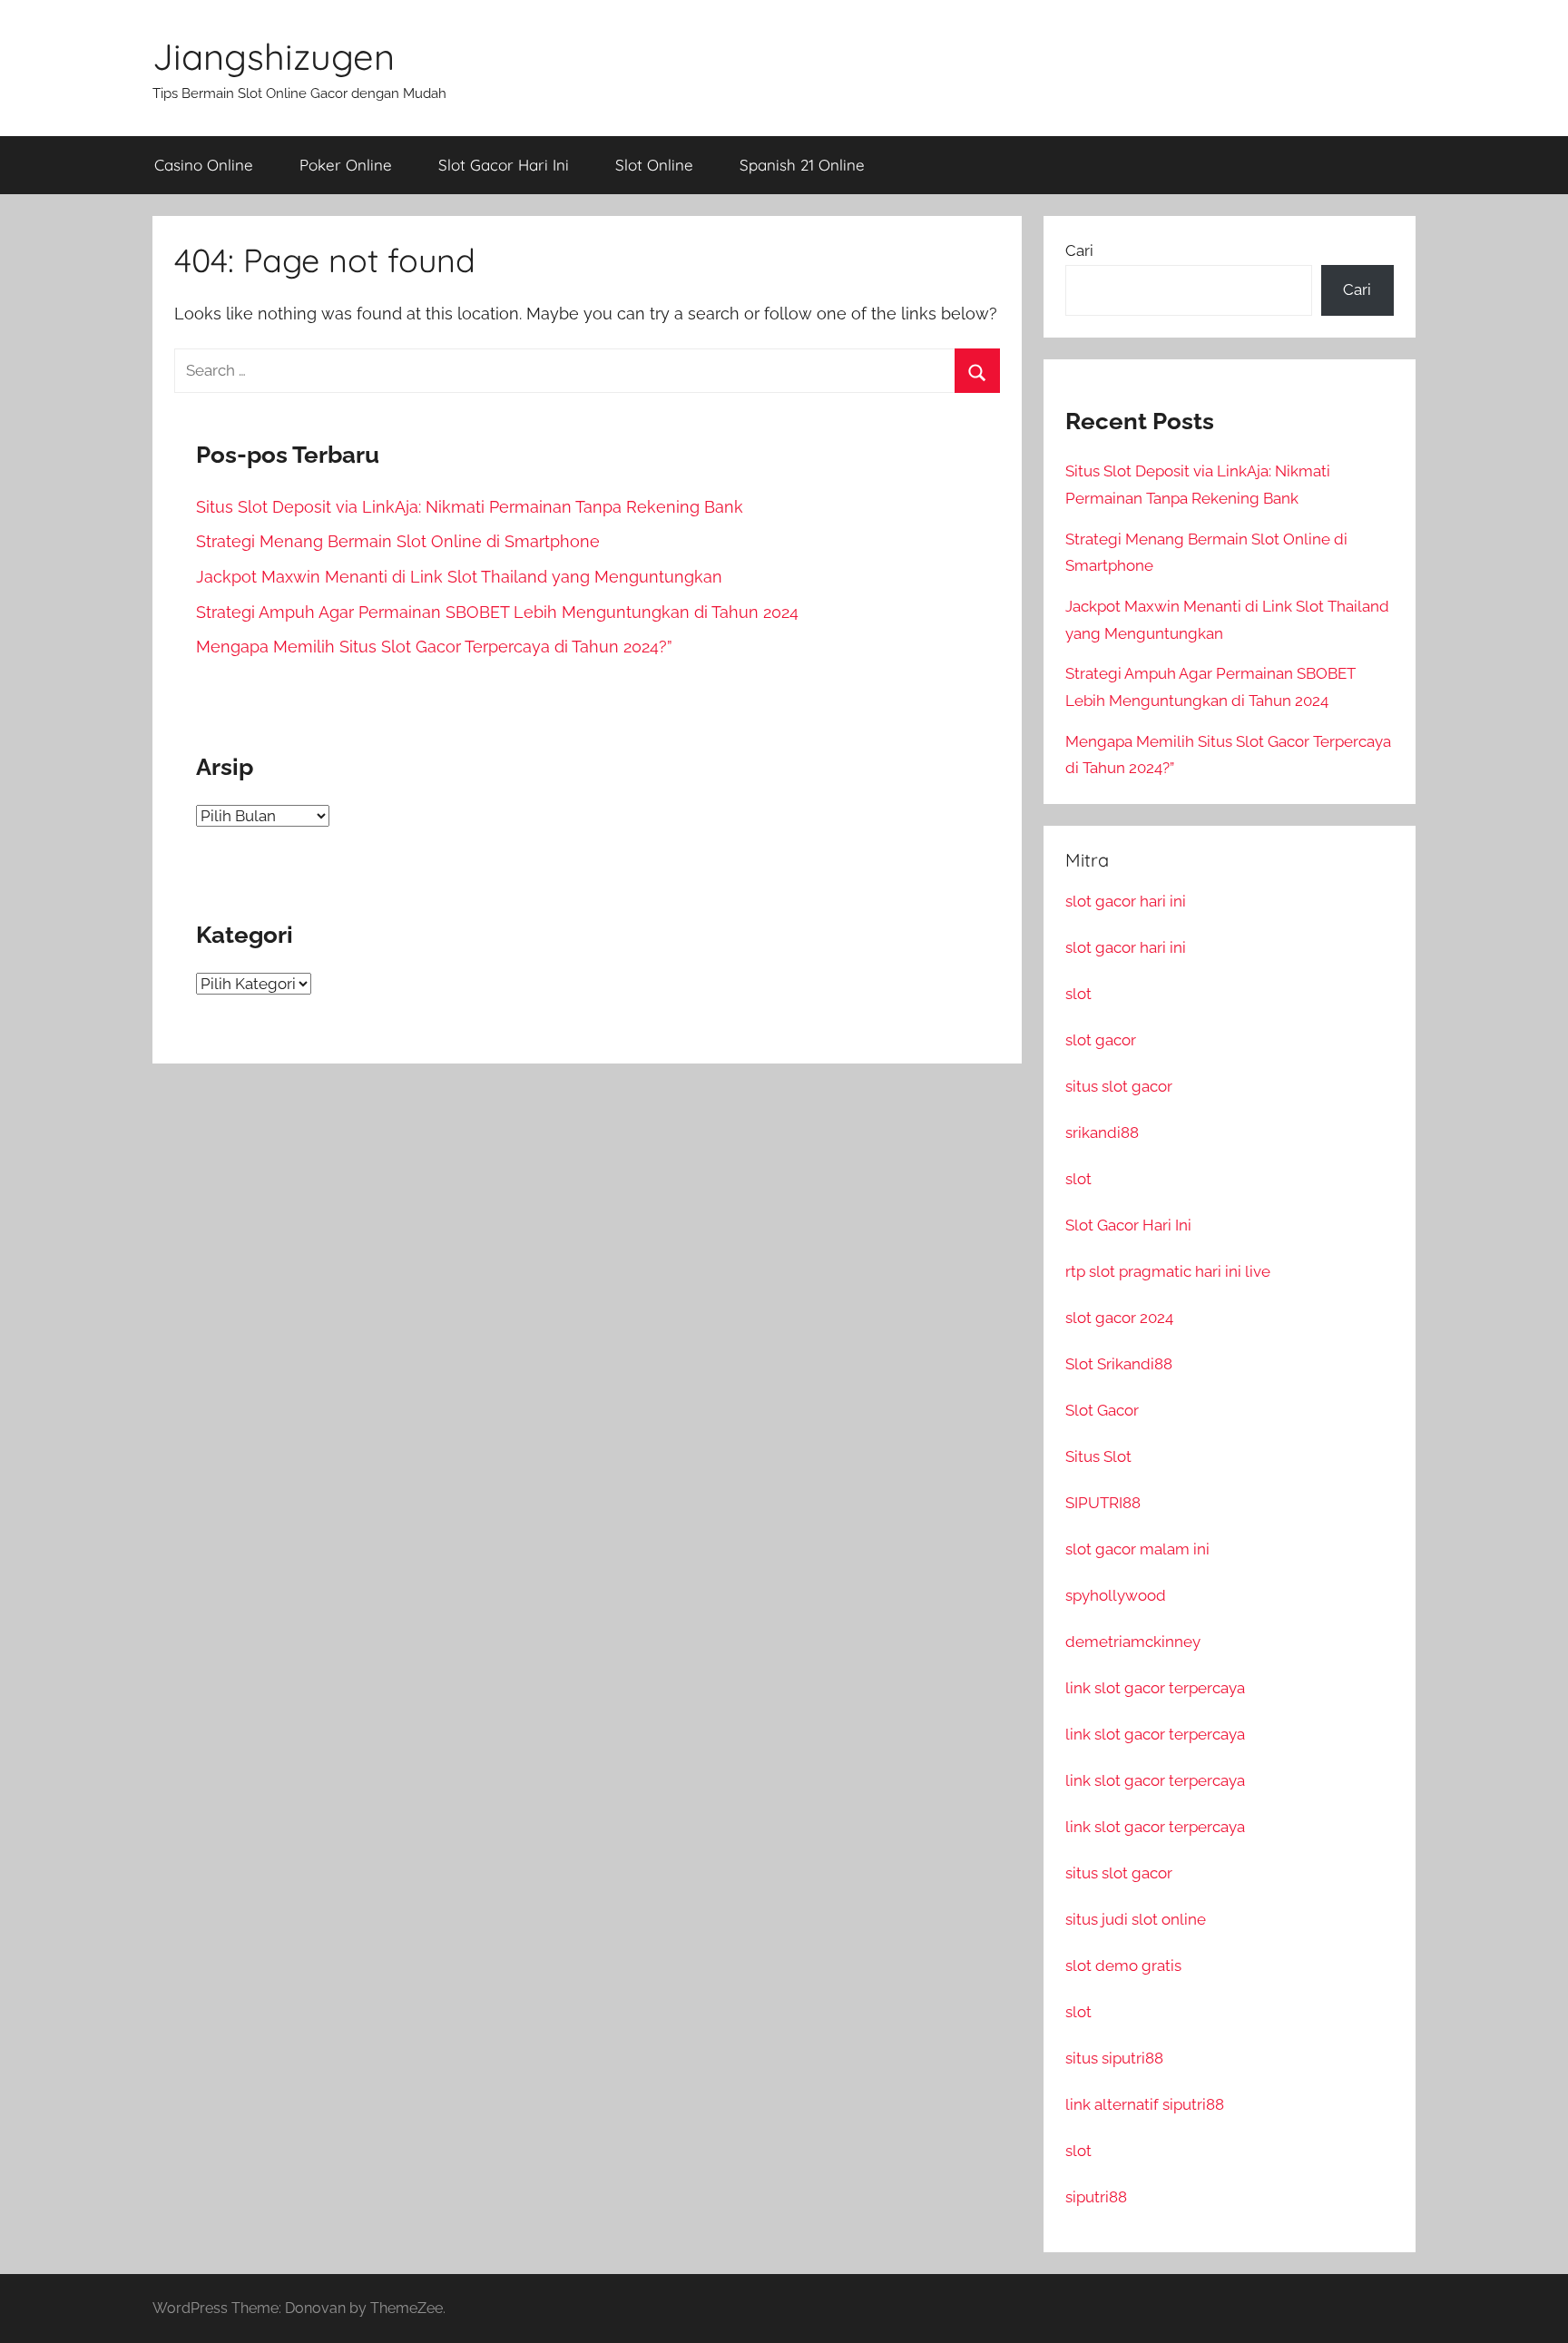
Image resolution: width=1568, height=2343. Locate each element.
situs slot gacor (1119, 1086)
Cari (1079, 250)
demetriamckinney (1133, 1642)
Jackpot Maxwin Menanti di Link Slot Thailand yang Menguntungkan (459, 577)
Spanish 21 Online (802, 165)
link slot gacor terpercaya (1155, 1688)
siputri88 (1096, 2197)
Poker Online (346, 165)
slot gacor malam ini (1137, 1549)
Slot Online (654, 165)
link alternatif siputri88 (1145, 2104)
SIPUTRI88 (1103, 1503)
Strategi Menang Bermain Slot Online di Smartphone (398, 541)
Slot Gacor (1102, 1410)
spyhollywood (1116, 1595)
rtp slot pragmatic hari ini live (1168, 1271)
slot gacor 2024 (1119, 1318)
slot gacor (1101, 1040)
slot (1078, 994)
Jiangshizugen (274, 56)
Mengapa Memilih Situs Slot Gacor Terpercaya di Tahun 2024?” (434, 647)
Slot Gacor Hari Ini (504, 165)
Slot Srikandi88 (1119, 1364)
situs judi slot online (1136, 1919)
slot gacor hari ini (1126, 901)
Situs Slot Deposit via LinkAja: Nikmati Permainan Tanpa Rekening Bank (470, 507)
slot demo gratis (1123, 1966)
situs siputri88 (1114, 2058)
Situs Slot (1098, 1456)
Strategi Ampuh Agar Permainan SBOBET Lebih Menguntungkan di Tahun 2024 (497, 612)
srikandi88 (1102, 1132)
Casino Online (204, 165)
